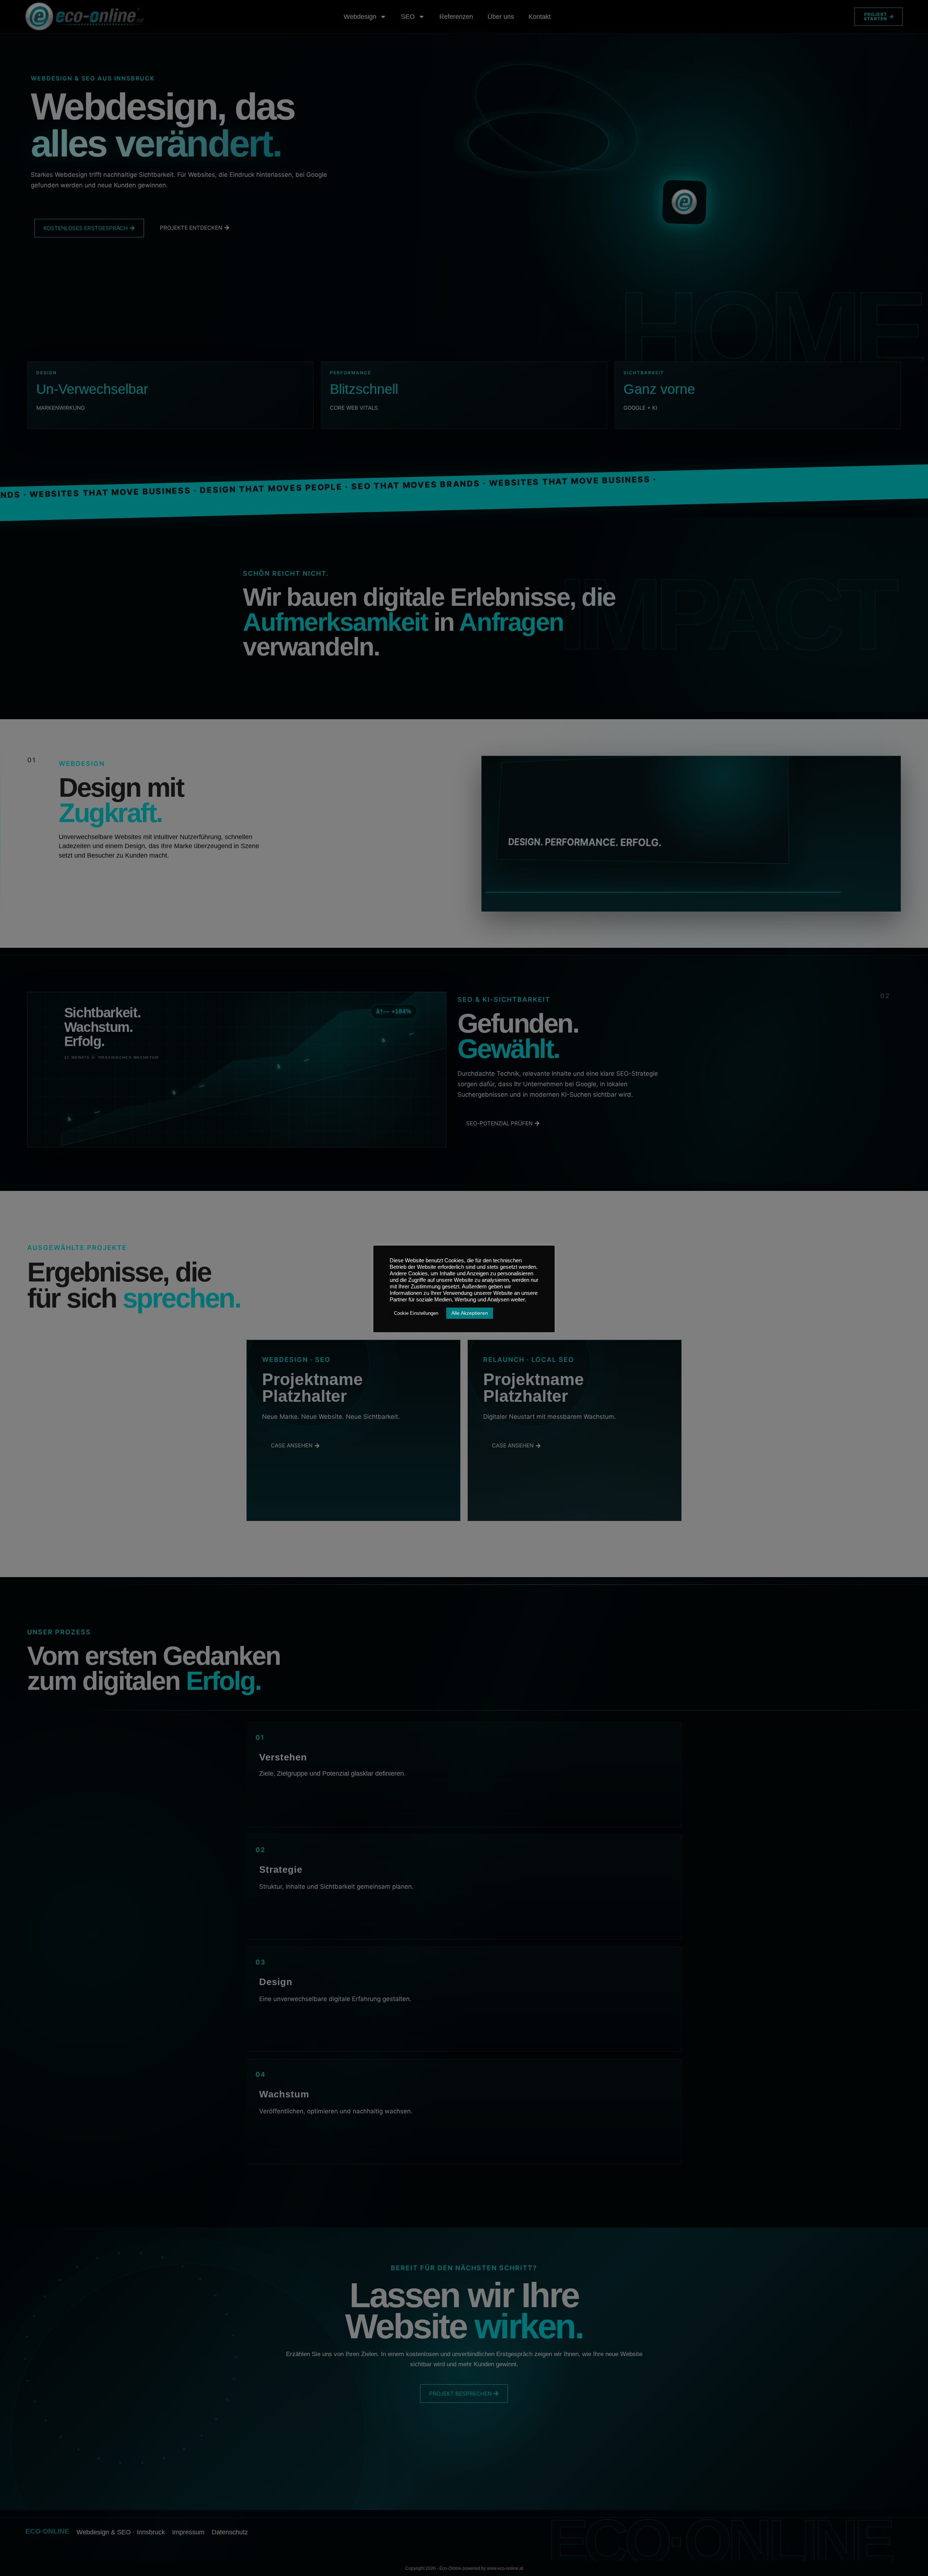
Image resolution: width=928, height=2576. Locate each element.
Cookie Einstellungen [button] (416, 1313)
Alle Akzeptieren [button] (470, 1313)
